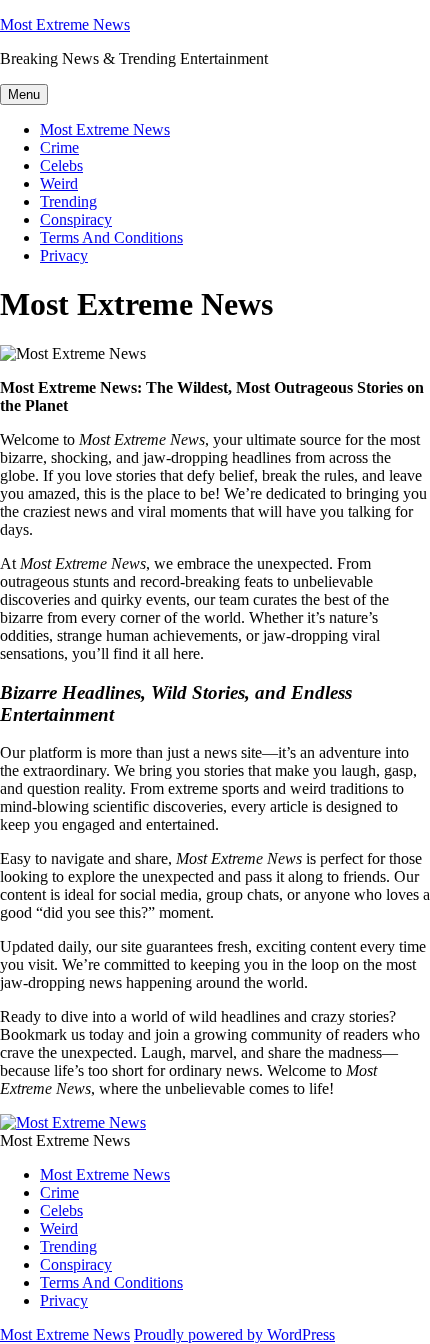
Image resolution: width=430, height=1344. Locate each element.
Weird (59, 183)
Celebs (61, 165)
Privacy (64, 255)
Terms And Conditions (111, 237)
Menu (24, 94)
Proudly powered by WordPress (234, 1334)
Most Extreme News (65, 24)
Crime (59, 147)
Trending (68, 201)
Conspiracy (76, 219)
